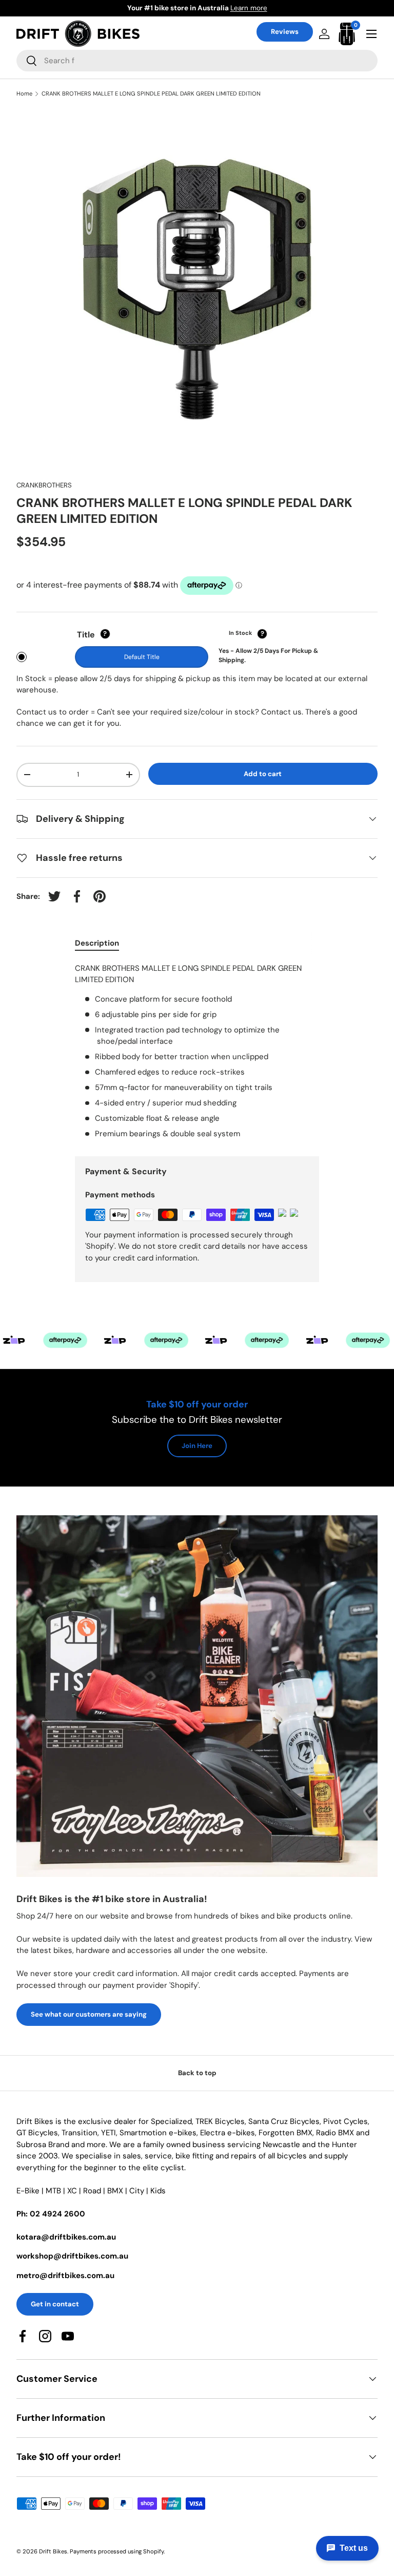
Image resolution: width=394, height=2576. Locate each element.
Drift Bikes (53, 2551)
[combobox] (197, 61)
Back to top (197, 2073)
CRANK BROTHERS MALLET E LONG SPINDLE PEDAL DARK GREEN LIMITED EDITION (151, 94)
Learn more (231, 8)
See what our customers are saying (89, 2014)
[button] (347, 34)
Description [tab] (97, 943)
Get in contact (55, 2304)
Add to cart (263, 774)
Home (24, 94)
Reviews (285, 32)
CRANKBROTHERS (44, 485)
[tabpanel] (197, 1051)
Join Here (197, 1446)
